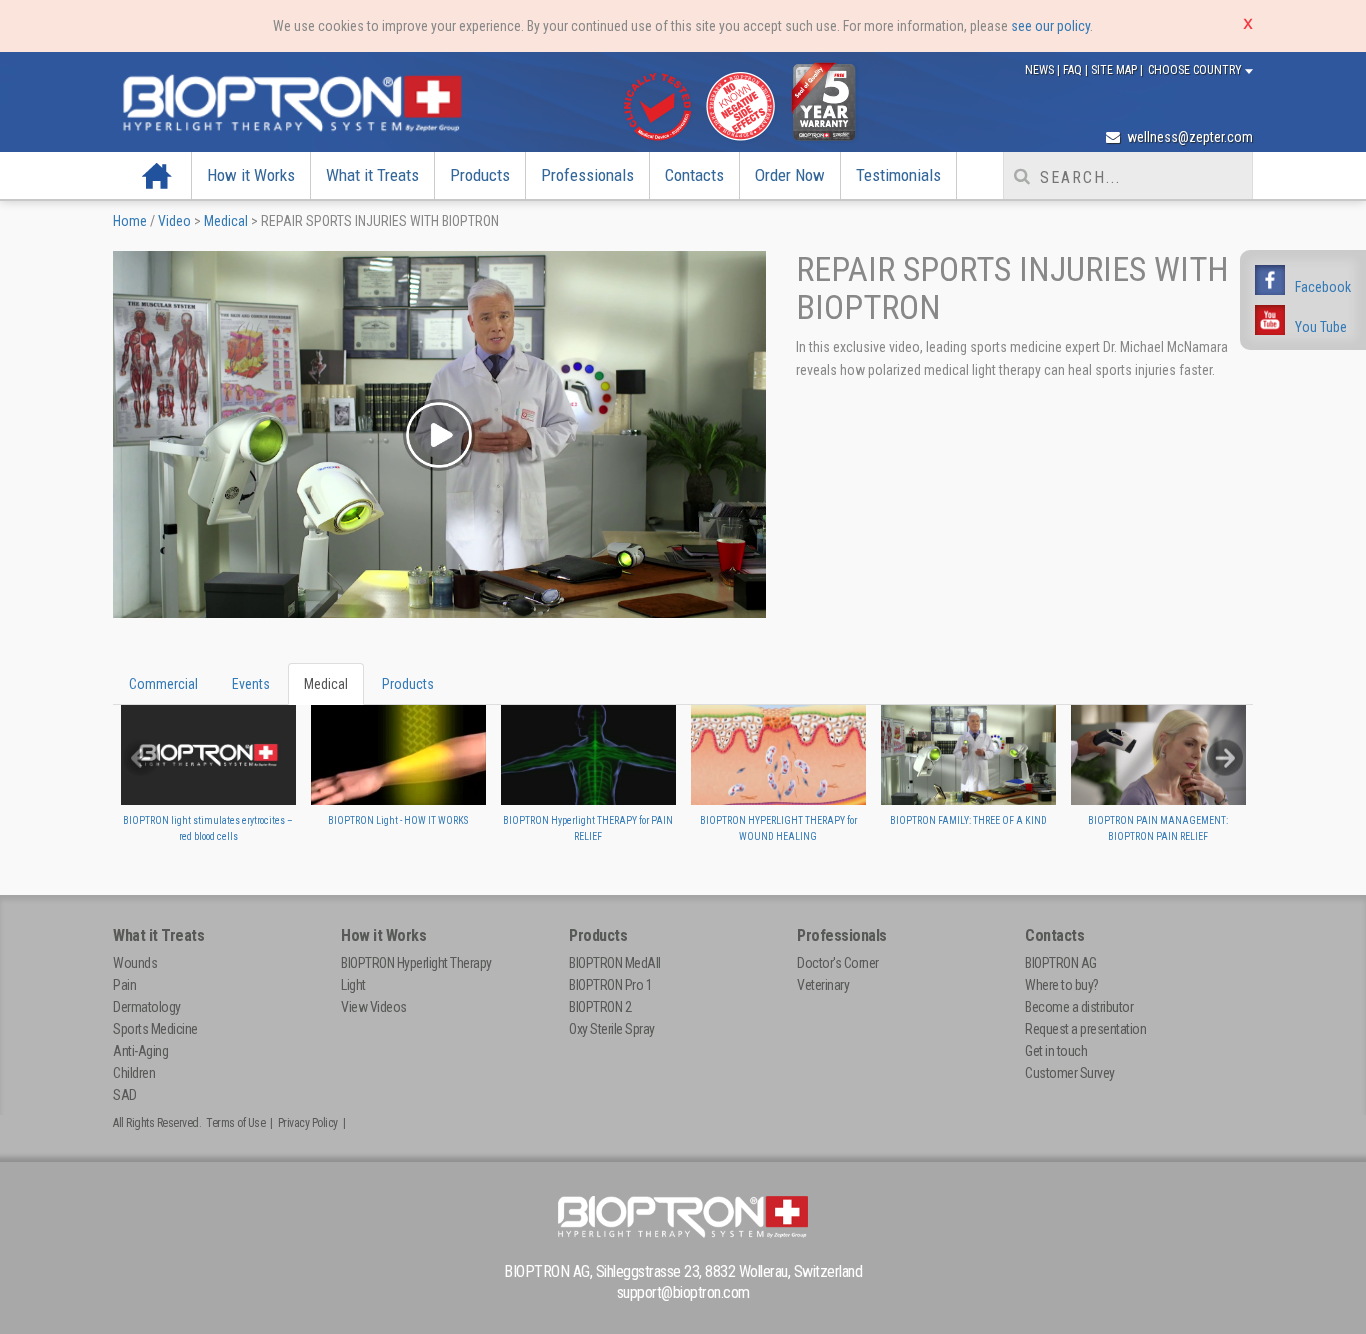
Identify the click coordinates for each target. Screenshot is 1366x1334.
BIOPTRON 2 (600, 1007)
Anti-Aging (140, 1051)
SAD (125, 1095)
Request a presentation (1085, 1029)
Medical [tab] (326, 684)
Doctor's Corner (838, 963)
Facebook (1323, 287)
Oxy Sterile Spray (612, 1029)
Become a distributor (1079, 1007)
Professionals (587, 175)
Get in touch (1056, 1051)
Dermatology (147, 1007)
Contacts (694, 175)
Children (134, 1073)
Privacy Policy (308, 1123)
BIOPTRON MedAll (615, 963)
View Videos (374, 1007)
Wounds (135, 963)
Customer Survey (1070, 1073)
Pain (124, 985)
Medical (226, 221)
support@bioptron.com (683, 1292)
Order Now (790, 175)
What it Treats (372, 175)
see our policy (1050, 26)
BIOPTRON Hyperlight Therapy (416, 963)
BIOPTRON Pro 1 (610, 985)
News (1041, 70)
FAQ (1074, 70)
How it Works (251, 175)
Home (157, 175)
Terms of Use (235, 1123)
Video (174, 221)
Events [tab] (251, 684)
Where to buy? (1062, 985)
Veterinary (823, 985)
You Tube (1321, 327)
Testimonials (898, 175)
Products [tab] (408, 684)
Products (480, 175)
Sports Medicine (155, 1029)
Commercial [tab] (163, 684)
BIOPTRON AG (1061, 963)
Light (353, 985)
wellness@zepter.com (1188, 137)
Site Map (1115, 70)
